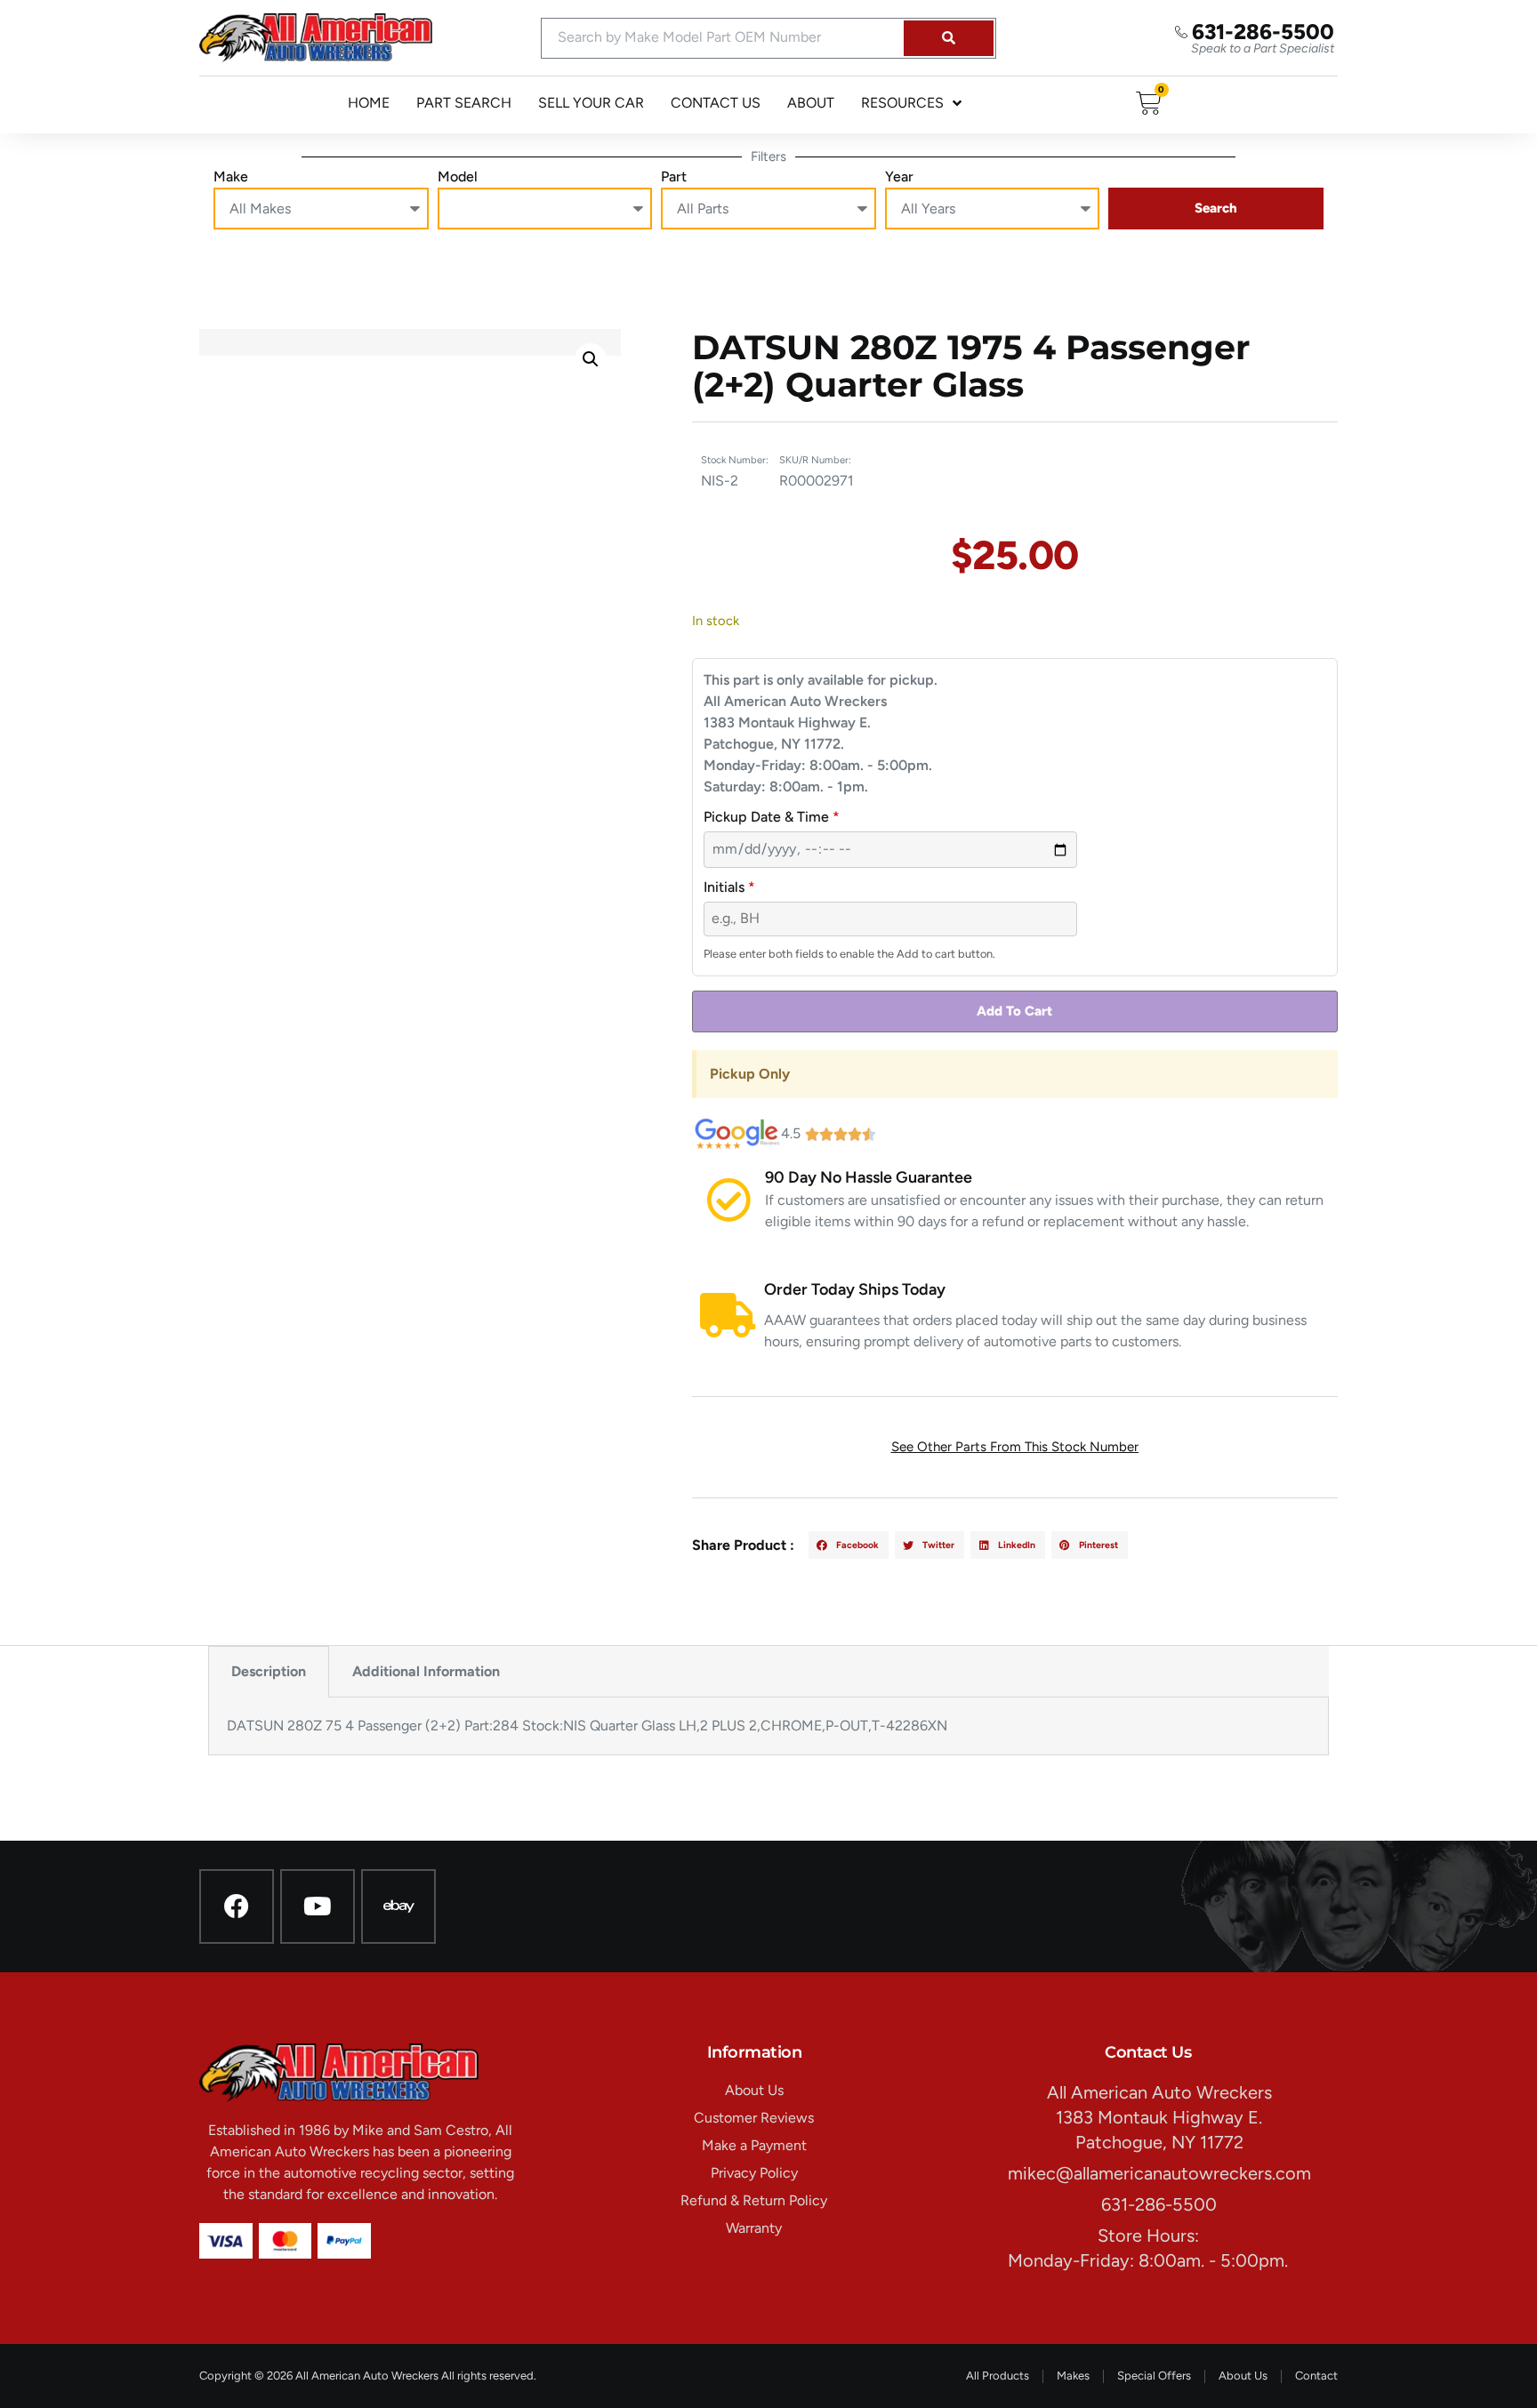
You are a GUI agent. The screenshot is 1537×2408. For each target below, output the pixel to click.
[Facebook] (237, 1906)
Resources (902, 103)
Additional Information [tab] (426, 1671)
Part (674, 177)
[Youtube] (318, 1906)
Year (899, 177)
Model (458, 177)
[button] (591, 359)
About (811, 103)
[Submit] (949, 38)
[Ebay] (398, 1906)
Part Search (464, 103)
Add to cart (1014, 1011)
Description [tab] (269, 1671)
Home (369, 103)
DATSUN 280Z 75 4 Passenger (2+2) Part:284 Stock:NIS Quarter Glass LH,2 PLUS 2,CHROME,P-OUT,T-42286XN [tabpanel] (587, 1726)
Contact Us (716, 103)
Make (231, 177)
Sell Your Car (591, 103)
